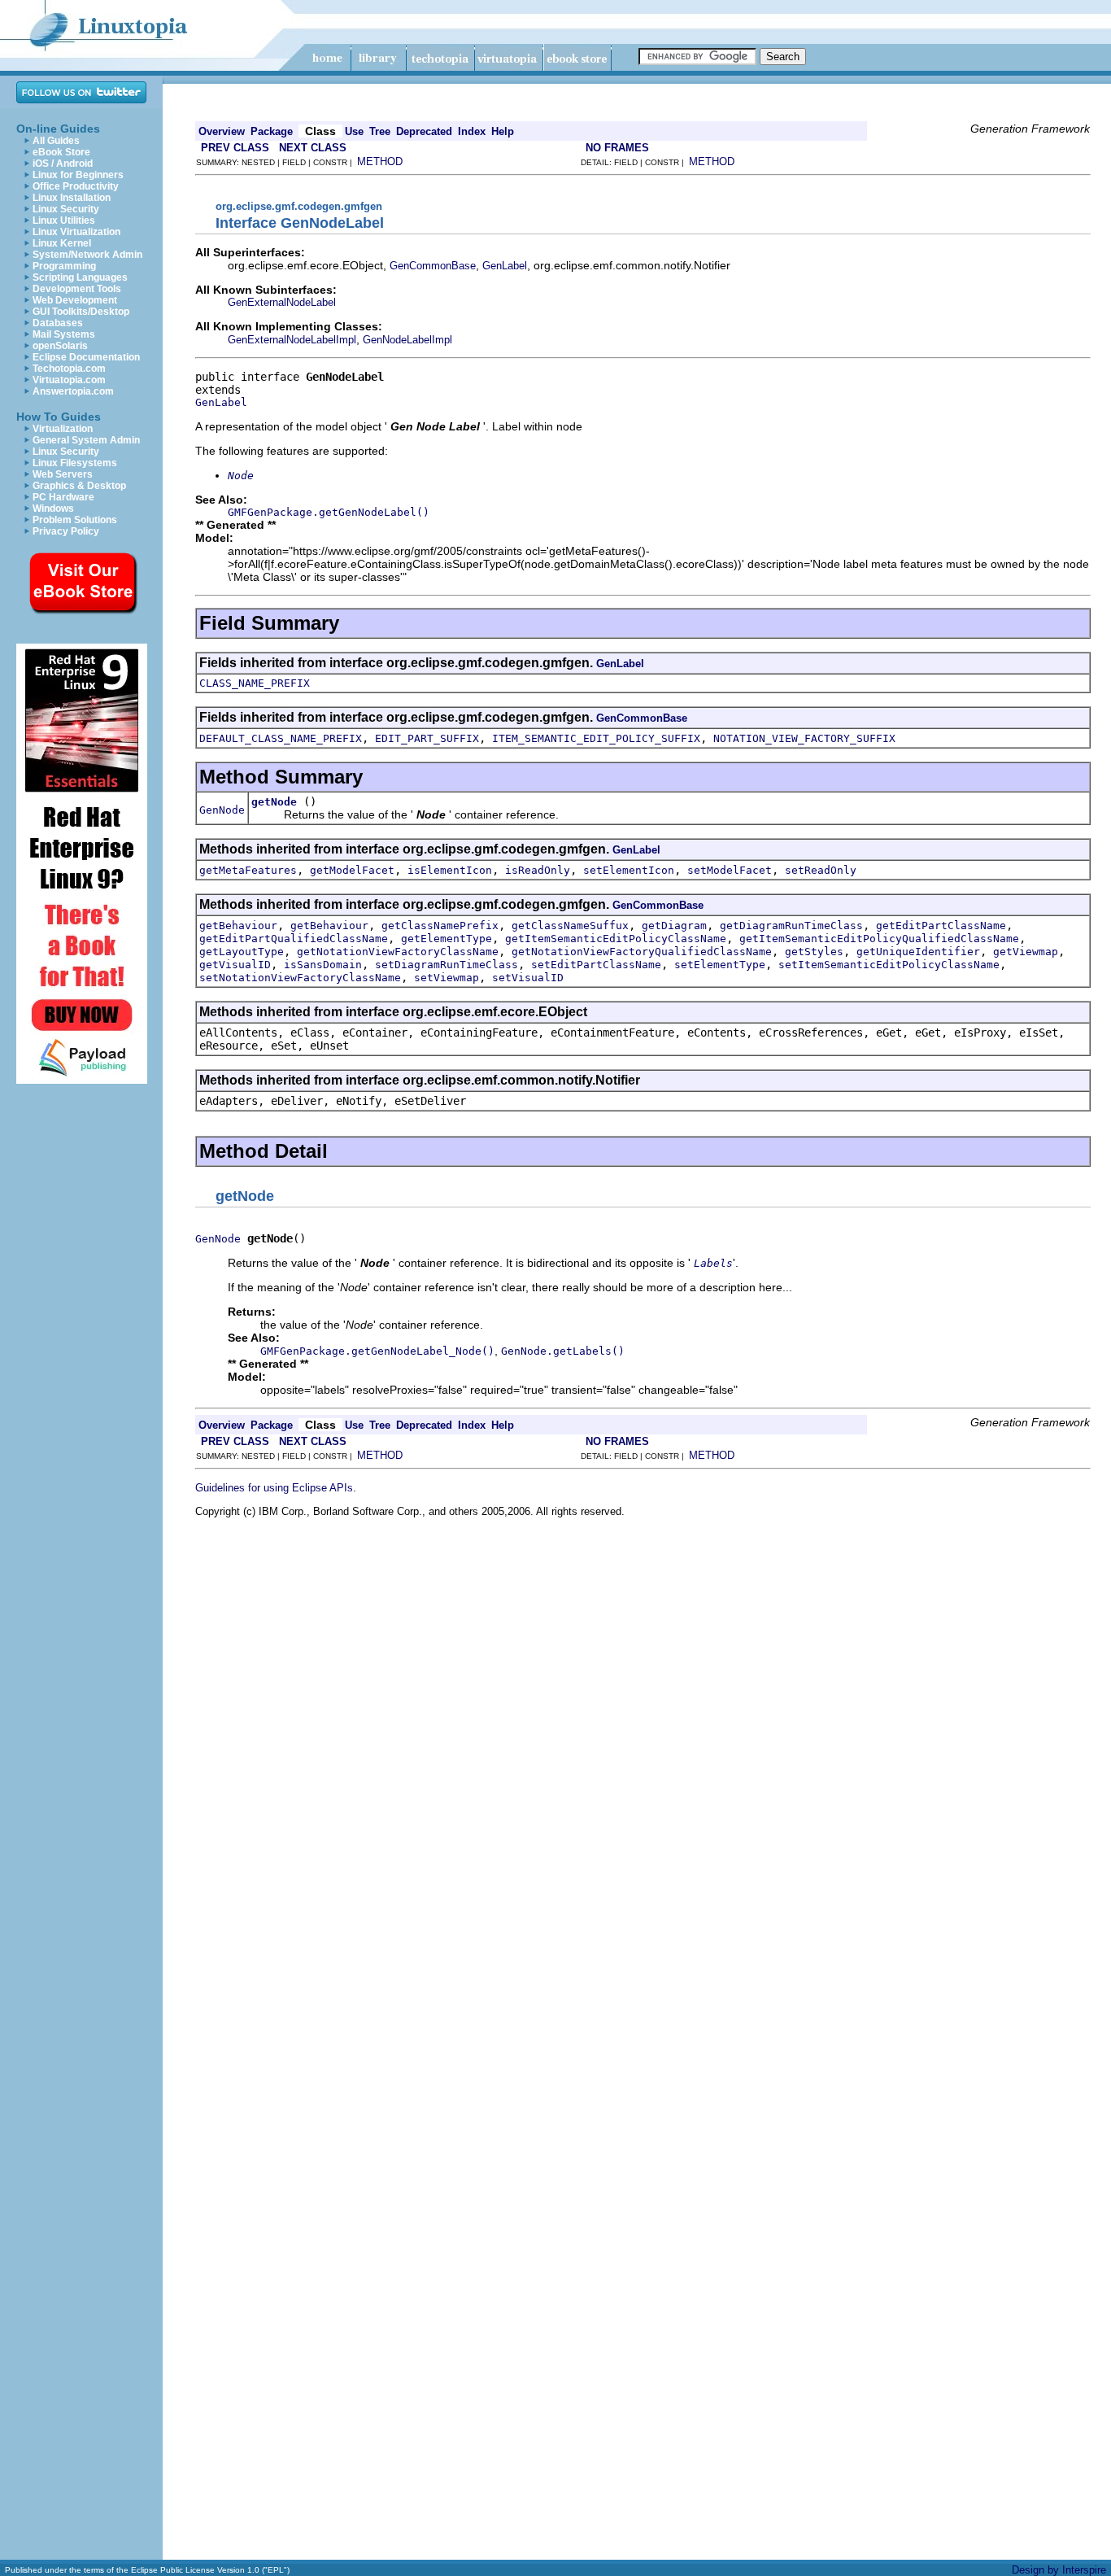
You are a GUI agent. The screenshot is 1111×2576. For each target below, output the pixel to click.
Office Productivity (76, 186)
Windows (53, 509)
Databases (58, 323)
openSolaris (60, 346)
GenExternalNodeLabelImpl (292, 340)
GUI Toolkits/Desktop (81, 312)
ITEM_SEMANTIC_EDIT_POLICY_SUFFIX (596, 738)
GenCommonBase (433, 266)
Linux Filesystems (75, 463)
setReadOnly (821, 870)
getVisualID (235, 965)
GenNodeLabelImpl (407, 340)
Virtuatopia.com (69, 380)
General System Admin (86, 440)
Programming (64, 266)
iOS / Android (63, 164)
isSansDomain (323, 965)
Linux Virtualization (76, 232)
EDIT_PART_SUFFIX (427, 738)
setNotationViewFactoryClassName (300, 978)
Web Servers (63, 474)
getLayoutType (242, 952)
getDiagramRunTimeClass (791, 926)
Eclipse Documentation (86, 357)
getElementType (447, 939)
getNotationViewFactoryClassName (398, 952)
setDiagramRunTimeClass (447, 965)
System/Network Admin (87, 255)
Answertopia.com (73, 391)
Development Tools (77, 289)
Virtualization (63, 429)
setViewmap (447, 978)
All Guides (56, 141)
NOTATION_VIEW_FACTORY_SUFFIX (804, 738)
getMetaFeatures (248, 870)
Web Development (75, 300)
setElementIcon (629, 870)
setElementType (720, 965)
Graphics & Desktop (79, 486)
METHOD (380, 162)
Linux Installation (72, 198)
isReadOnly (538, 870)
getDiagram (674, 926)
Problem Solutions (75, 520)
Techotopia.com (69, 369)
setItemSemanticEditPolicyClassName (889, 965)
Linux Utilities (64, 220)
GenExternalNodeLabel (282, 302)
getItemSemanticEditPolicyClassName (616, 939)
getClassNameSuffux (570, 926)
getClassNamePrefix (440, 926)
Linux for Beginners (78, 175)
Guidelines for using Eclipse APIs (274, 1488)
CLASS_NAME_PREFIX (255, 683)
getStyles (814, 952)
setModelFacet (730, 870)
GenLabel (505, 266)
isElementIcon (450, 870)
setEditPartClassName (596, 965)
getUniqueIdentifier (918, 952)
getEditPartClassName (941, 926)
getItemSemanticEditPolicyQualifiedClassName (879, 939)
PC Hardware (63, 497)
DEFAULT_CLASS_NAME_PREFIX (281, 738)
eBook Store (61, 152)
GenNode (222, 810)
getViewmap (1026, 952)
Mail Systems (64, 334)
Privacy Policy (66, 531)
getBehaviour (238, 926)
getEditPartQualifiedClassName (294, 939)
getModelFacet (352, 870)
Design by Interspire (1059, 2570)
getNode (274, 802)
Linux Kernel (62, 243)
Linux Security (66, 209)
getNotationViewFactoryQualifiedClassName (642, 952)
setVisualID (528, 978)
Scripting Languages (80, 277)
